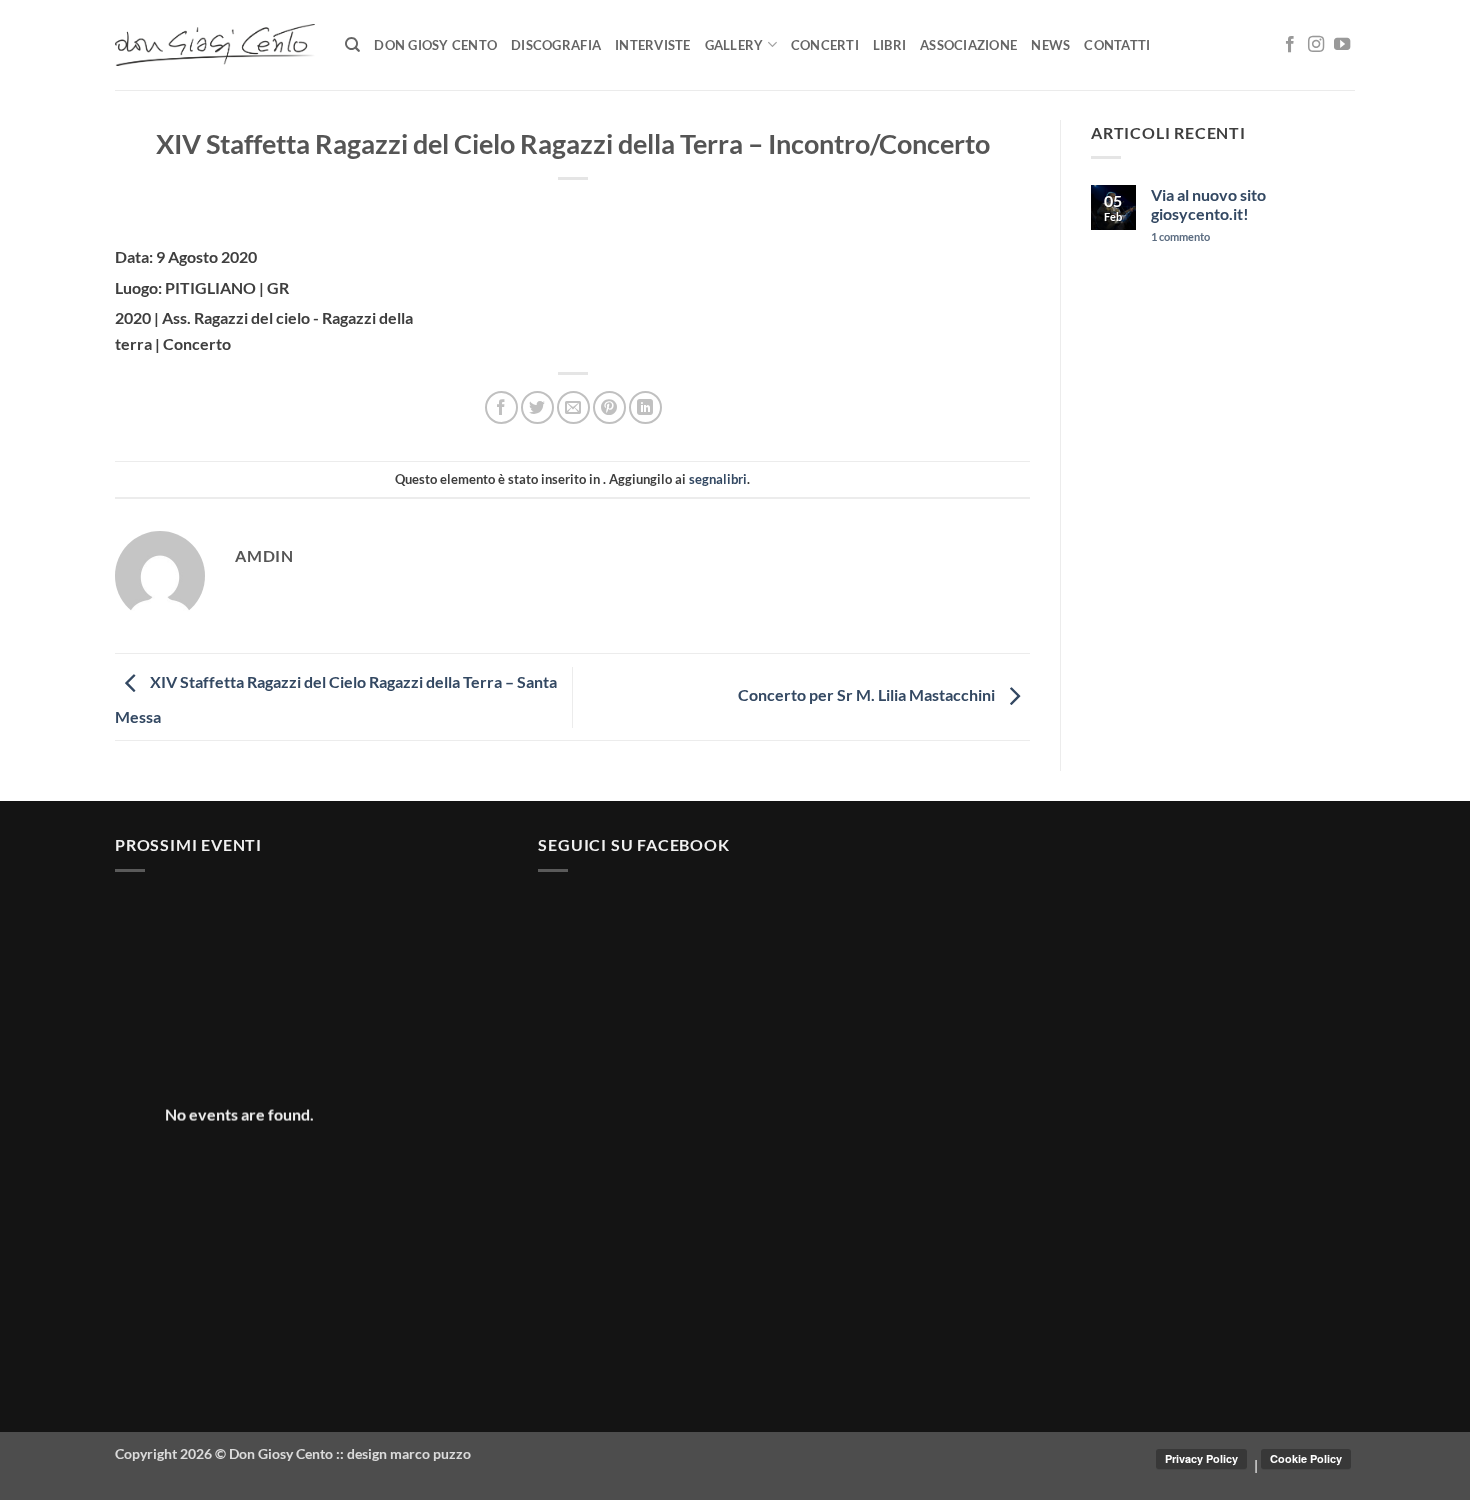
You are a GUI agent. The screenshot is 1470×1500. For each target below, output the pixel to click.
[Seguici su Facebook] (1290, 45)
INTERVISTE (653, 45)
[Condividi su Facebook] (501, 407)
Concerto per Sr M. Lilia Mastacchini (868, 694)
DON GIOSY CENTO (435, 45)
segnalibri (718, 479)
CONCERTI (825, 45)
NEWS (1050, 45)
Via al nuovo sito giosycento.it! (1208, 204)
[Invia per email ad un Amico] (573, 407)
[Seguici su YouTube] (1342, 45)
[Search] (352, 45)
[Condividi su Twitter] (537, 407)
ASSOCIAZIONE (968, 45)
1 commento (1213, 236)
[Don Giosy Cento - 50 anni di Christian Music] (215, 44)
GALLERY (734, 45)
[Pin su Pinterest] (609, 407)
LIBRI (889, 45)
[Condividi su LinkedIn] (645, 407)
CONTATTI (1117, 45)
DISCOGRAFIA (556, 45)
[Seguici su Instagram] (1316, 45)
